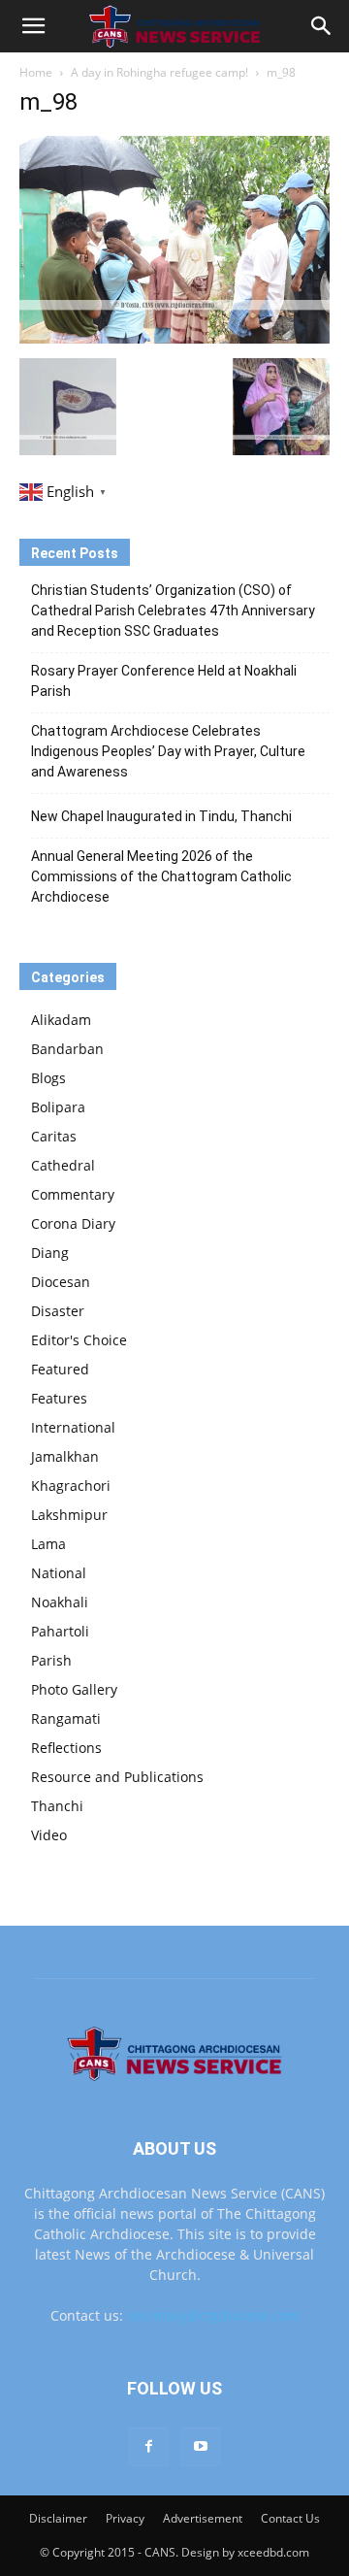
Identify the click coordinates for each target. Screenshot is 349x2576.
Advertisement (203, 2518)
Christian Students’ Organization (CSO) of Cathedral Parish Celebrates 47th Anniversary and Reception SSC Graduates (173, 611)
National (59, 1573)
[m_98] (174, 338)
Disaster (58, 1311)
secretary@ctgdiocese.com (213, 2315)
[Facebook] (148, 2447)
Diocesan (61, 1282)
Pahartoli (60, 1631)
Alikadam (61, 1020)
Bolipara (58, 1107)
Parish (51, 1660)
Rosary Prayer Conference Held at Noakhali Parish (164, 681)
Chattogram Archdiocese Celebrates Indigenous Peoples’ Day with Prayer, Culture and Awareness (168, 751)
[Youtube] (201, 2447)
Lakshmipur (69, 1515)
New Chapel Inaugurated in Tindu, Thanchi (161, 816)
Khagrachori (71, 1486)
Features (59, 1398)
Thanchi (57, 1806)
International (73, 1427)
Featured (60, 1369)
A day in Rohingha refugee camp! (159, 72)
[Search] (322, 26)
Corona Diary (73, 1223)
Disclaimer (58, 2518)
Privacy (125, 2518)
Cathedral (63, 1165)
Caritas (54, 1136)
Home (36, 72)
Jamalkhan (65, 1456)
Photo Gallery (74, 1689)
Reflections (66, 1748)
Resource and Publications (117, 1777)
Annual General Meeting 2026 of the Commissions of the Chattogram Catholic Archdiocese (161, 876)
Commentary (73, 1194)
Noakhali (60, 1602)
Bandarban (67, 1049)
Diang (50, 1253)
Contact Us (290, 2518)
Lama (48, 1544)
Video (49, 1835)
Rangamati (66, 1718)
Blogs (48, 1078)
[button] (33, 26)
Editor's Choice (79, 1340)
